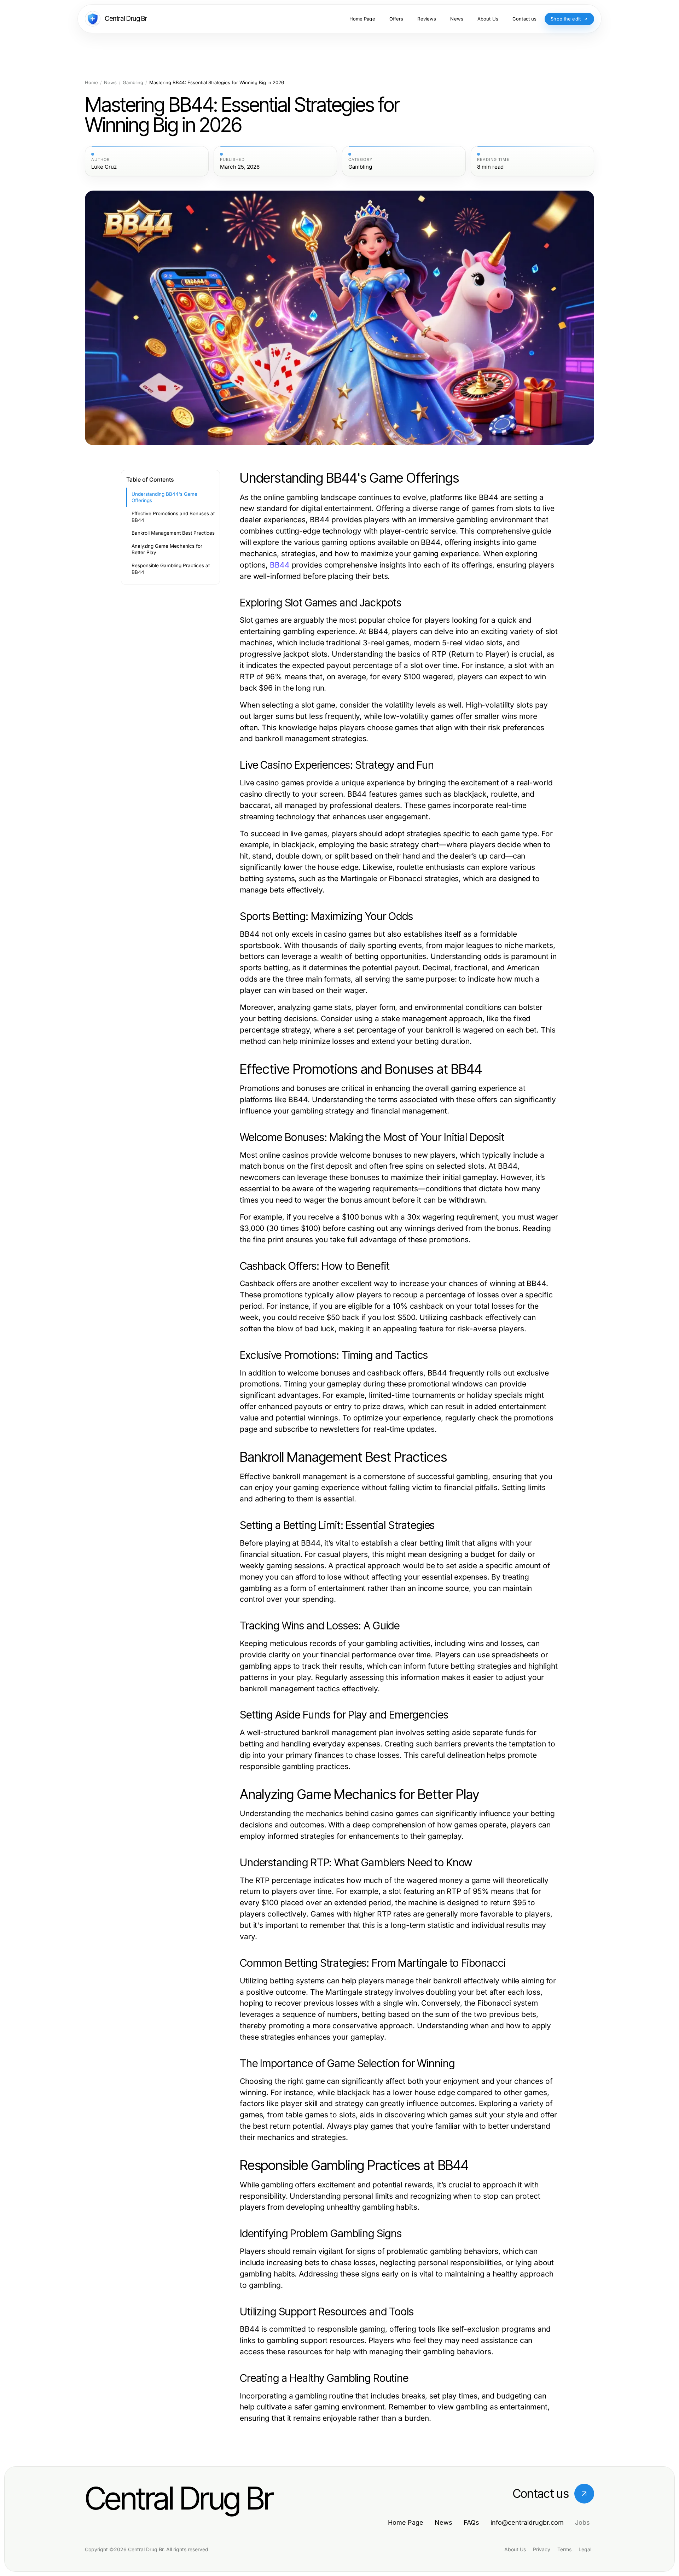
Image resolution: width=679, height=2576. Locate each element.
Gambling (133, 83)
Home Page (406, 2522)
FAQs (471, 2522)
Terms (564, 2549)
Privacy (542, 2549)
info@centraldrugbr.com (527, 2522)
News (110, 83)
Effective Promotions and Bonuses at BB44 (173, 517)
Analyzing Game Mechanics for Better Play (167, 549)
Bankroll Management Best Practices (173, 533)
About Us (515, 2549)
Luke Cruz (104, 167)
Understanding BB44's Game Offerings (164, 497)
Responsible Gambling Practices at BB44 (171, 569)
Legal (585, 2549)
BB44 (280, 565)
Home (91, 83)
